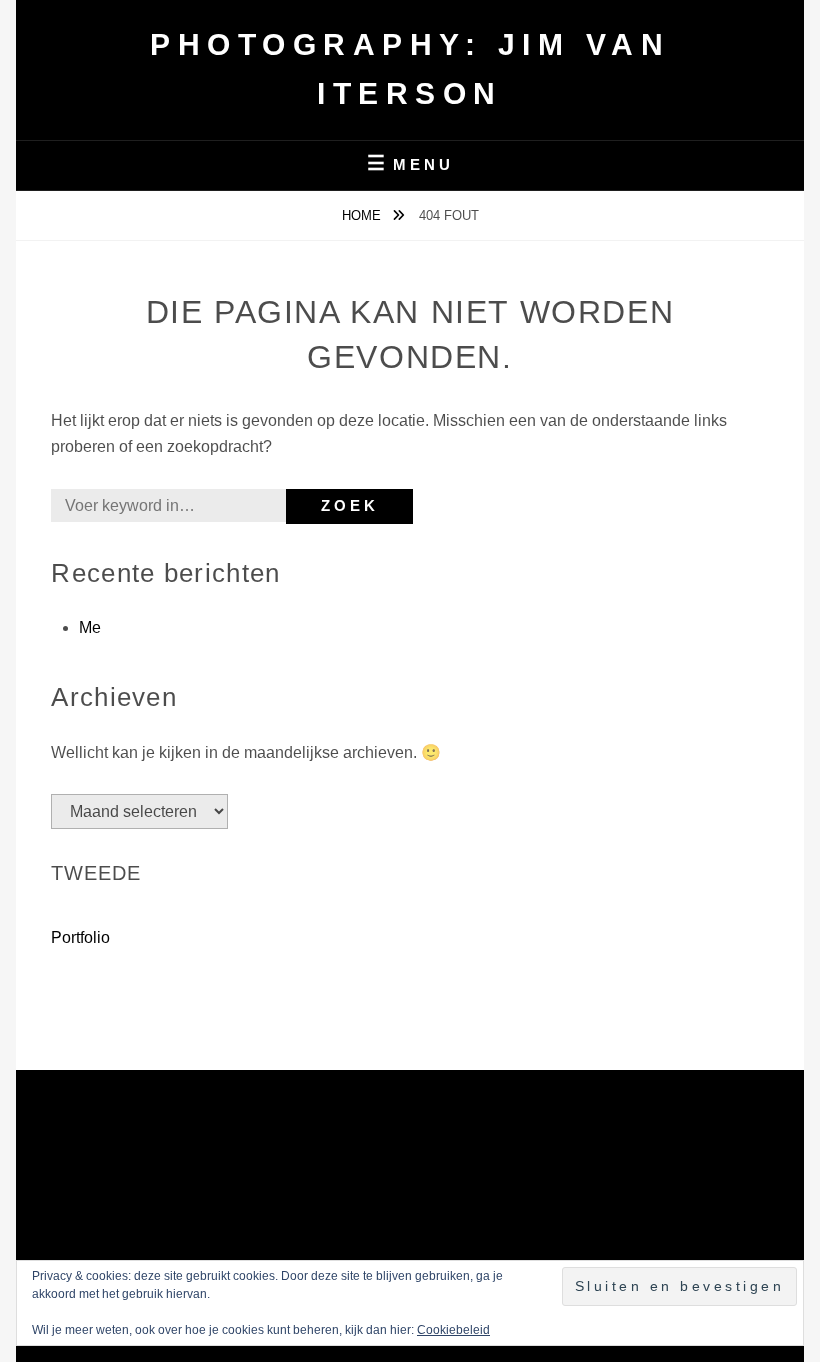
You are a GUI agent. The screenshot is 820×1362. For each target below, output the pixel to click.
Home (363, 215)
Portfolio (80, 937)
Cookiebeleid (453, 1330)
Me (90, 627)
